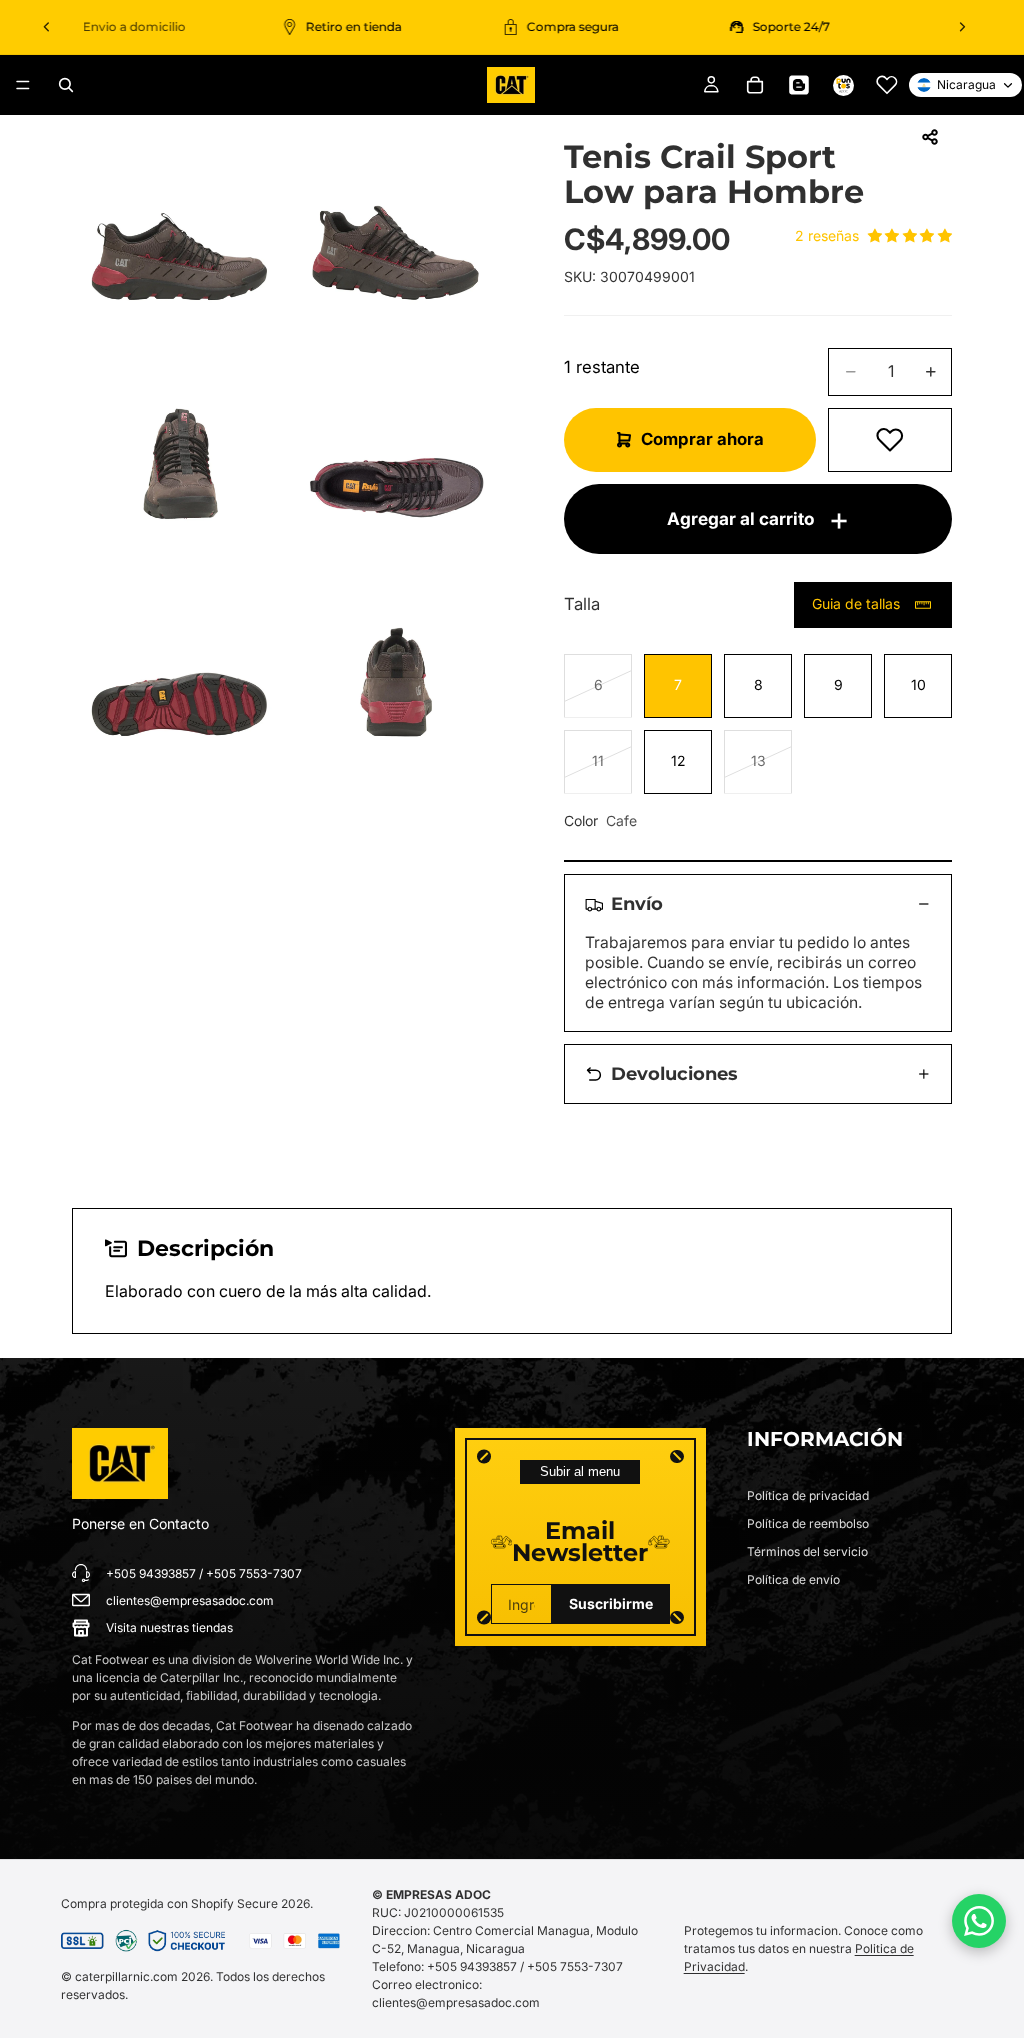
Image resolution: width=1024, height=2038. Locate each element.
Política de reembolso (808, 1523)
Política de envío (793, 1579)
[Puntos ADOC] (843, 85)
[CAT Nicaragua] (120, 1464)
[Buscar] (66, 85)
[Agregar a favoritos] (890, 440)
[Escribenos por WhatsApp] (979, 1921)
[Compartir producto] (930, 137)
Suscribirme (611, 1603)
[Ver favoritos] (887, 85)
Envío (637, 903)
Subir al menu (580, 1471)
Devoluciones (674, 1073)
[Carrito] (755, 85)
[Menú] (23, 85)
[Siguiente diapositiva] (962, 27)
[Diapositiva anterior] (47, 27)
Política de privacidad (808, 1495)
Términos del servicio (807, 1551)
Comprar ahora (702, 439)
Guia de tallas (856, 603)
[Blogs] (799, 85)
